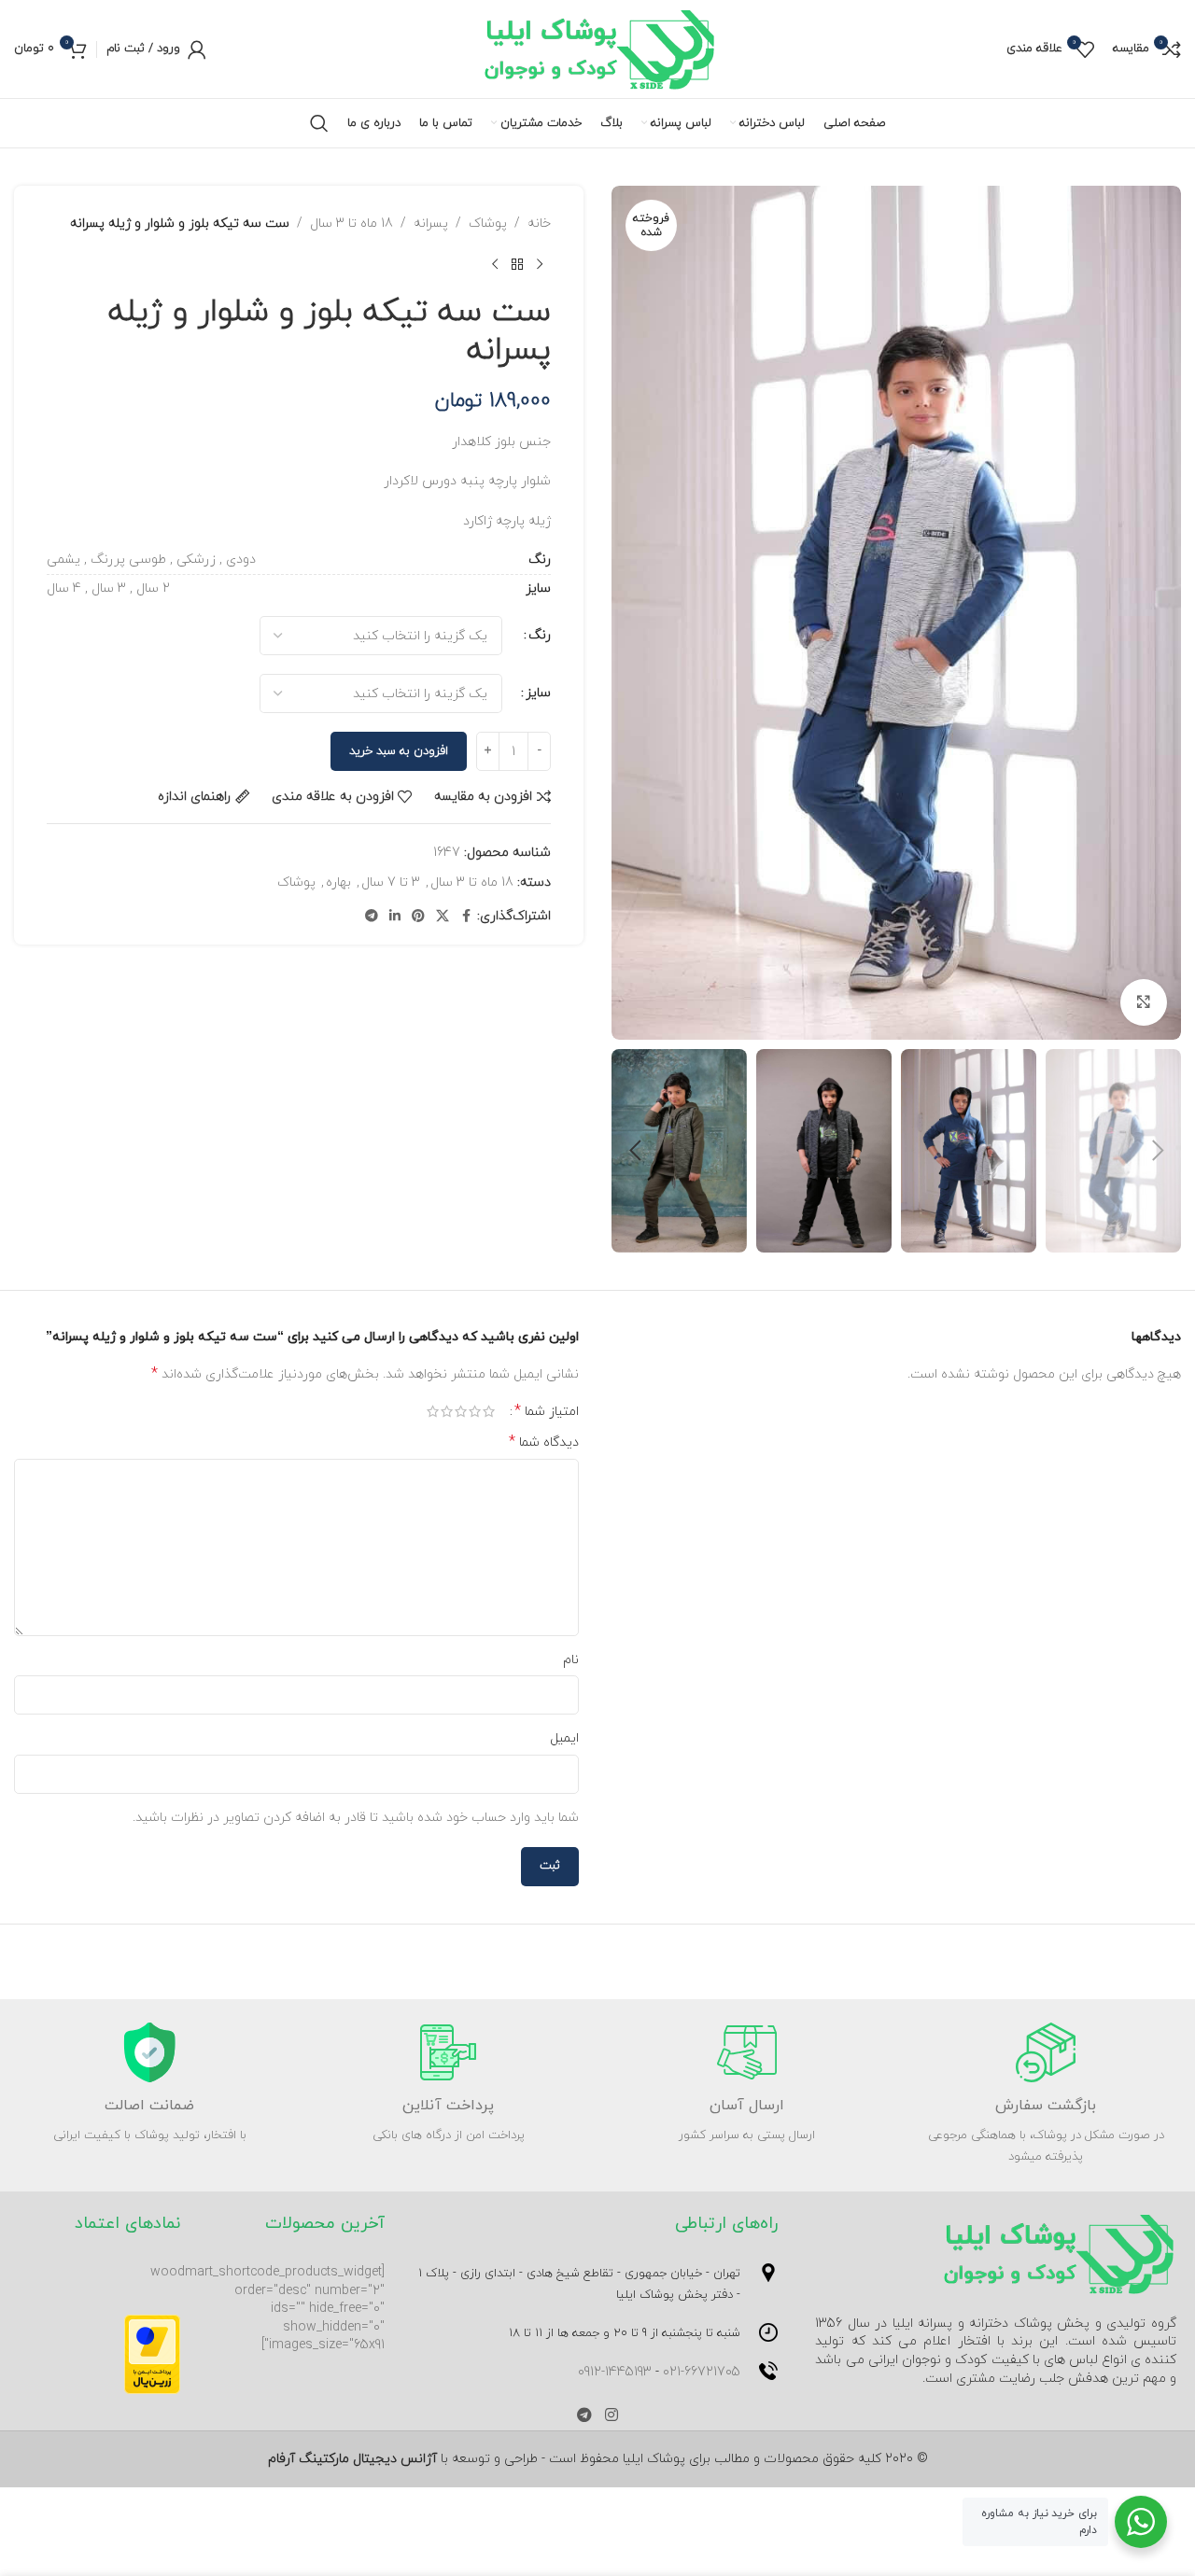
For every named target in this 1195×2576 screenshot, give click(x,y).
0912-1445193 (615, 2372)
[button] (1158, 1151)
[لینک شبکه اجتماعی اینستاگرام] (611, 2415)
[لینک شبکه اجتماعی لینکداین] (395, 917)
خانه (539, 224)
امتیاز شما (547, 1411)
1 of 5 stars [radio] (489, 1411)
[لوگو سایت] (598, 48)
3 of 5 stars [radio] (461, 1411)
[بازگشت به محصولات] (517, 264)
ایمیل (564, 1738)
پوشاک (488, 224)
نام (571, 1660)
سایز (538, 693)
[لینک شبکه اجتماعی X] (443, 917)
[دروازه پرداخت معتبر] (152, 2352)
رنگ (540, 635)
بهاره (338, 882)
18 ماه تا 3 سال (351, 224)
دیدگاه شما (544, 1442)
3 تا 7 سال (391, 882)
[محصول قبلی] (540, 264)
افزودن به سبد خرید (399, 751)
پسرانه (431, 224)
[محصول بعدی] (495, 264)
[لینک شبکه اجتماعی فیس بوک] (466, 917)
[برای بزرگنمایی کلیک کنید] (1144, 1002)
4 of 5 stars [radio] (447, 1411)
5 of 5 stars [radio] (433, 1411)
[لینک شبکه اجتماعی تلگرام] (372, 917)
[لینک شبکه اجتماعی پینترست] (418, 917)
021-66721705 (702, 2372)
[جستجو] (319, 123)
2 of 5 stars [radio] (475, 1411)
